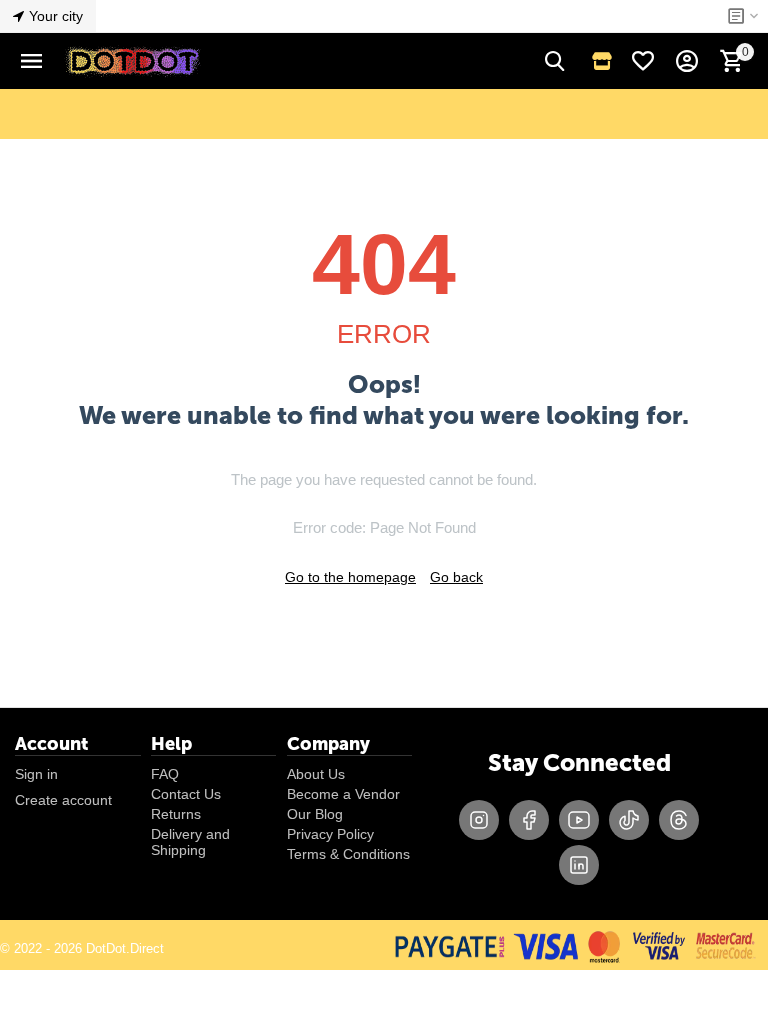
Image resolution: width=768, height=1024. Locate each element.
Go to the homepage (350, 577)
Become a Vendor (343, 794)
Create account (63, 800)
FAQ (165, 774)
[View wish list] (643, 61)
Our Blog (315, 814)
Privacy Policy (330, 834)
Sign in (36, 774)
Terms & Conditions (348, 854)
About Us (316, 774)
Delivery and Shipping (190, 842)
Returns (176, 814)
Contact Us (186, 794)
